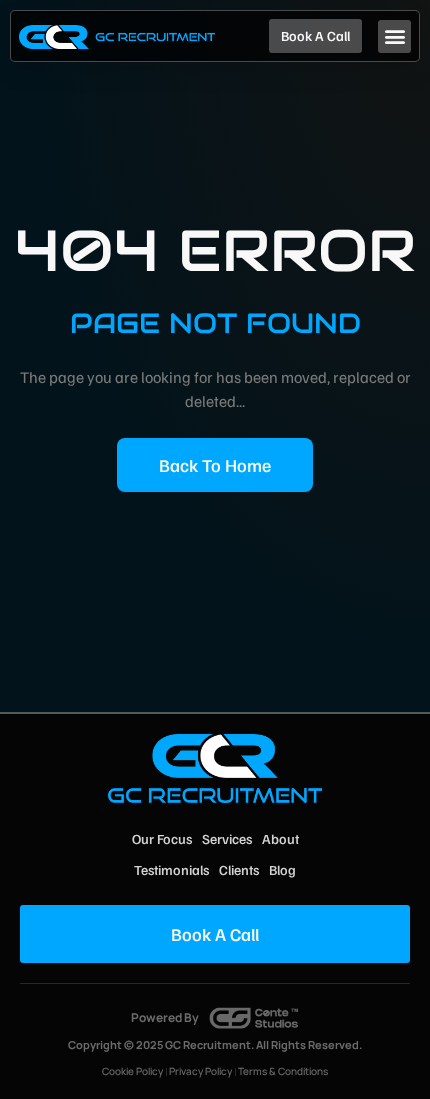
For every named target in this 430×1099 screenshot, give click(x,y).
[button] (394, 36)
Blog (282, 869)
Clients (239, 869)
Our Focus (162, 838)
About (280, 838)
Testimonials (171, 869)
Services (227, 838)
